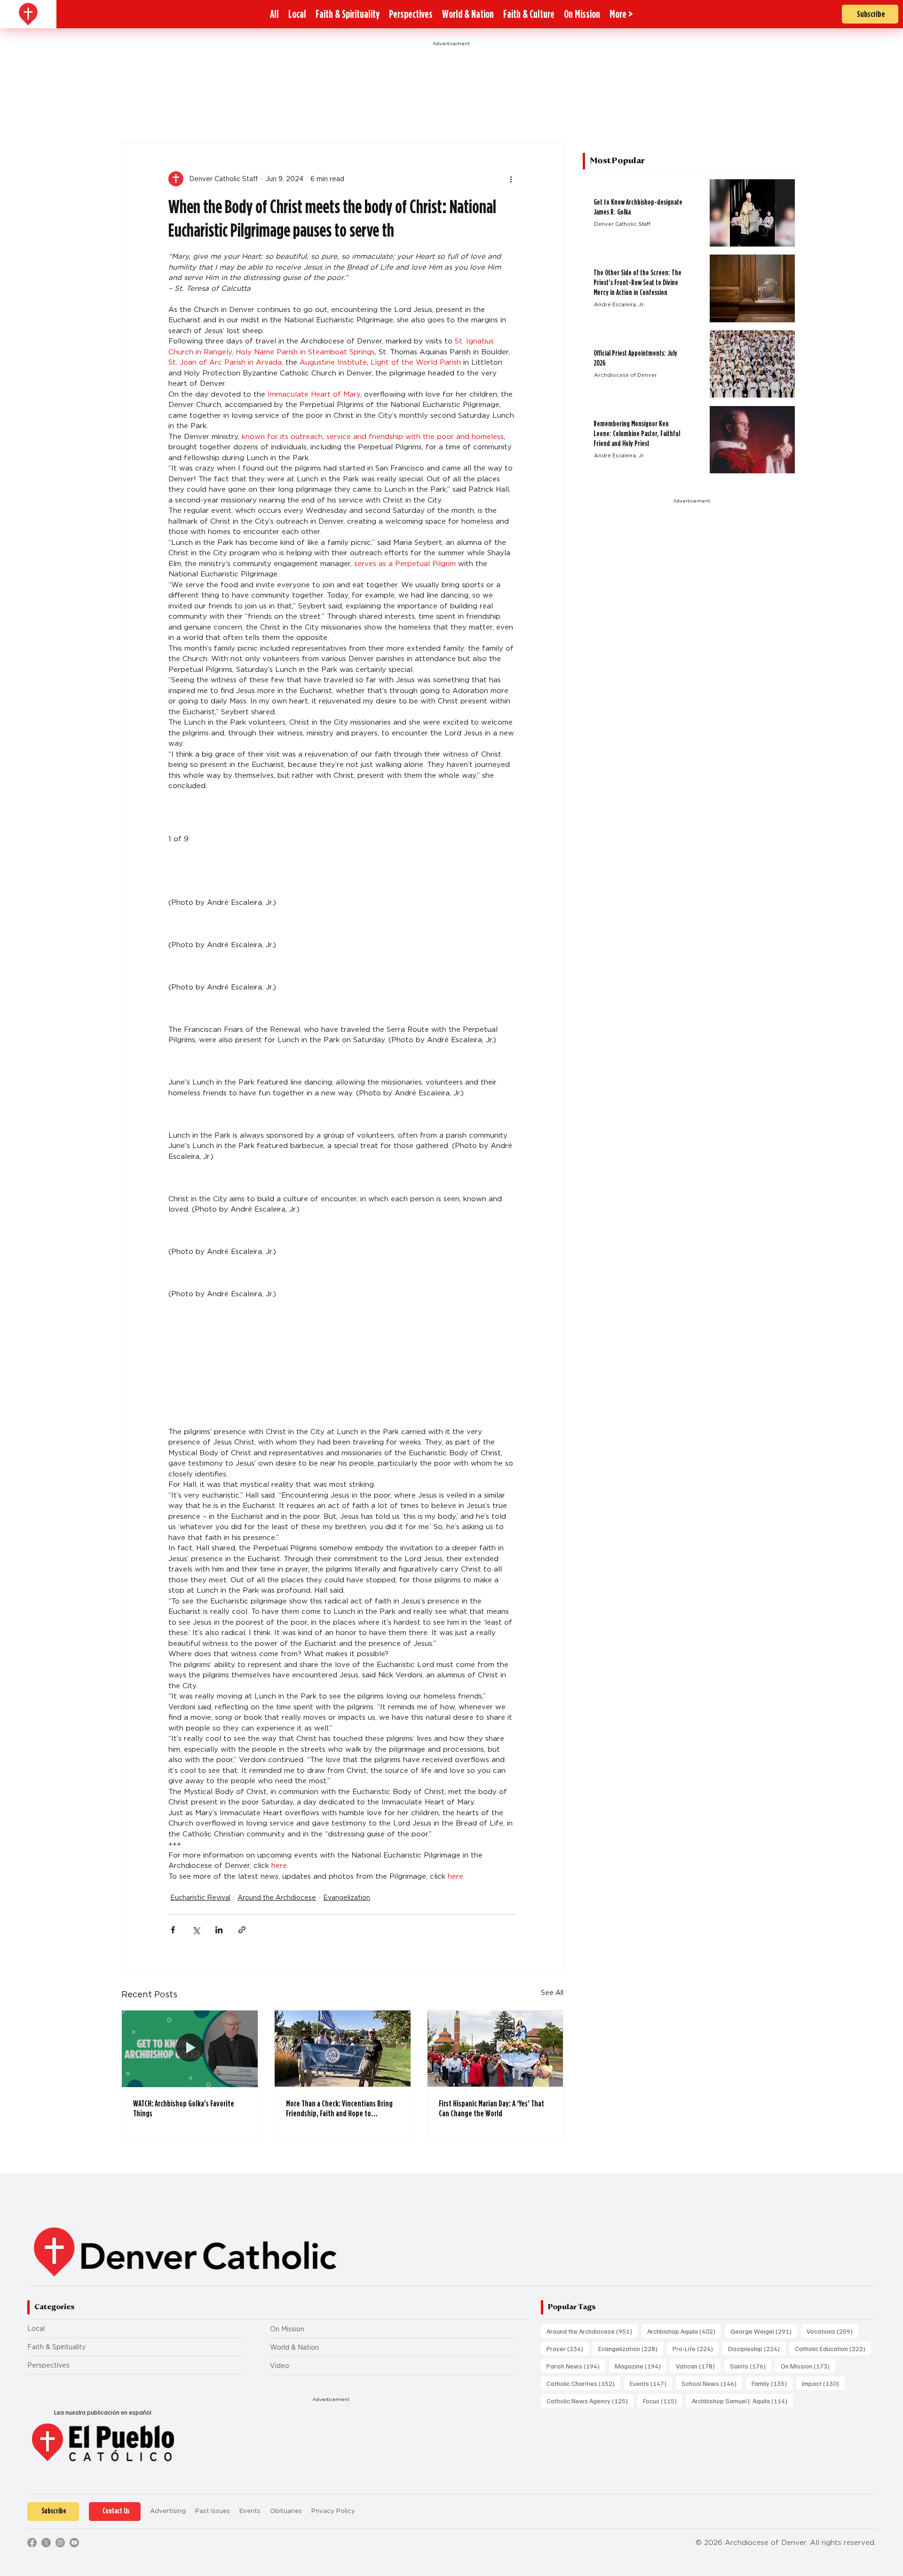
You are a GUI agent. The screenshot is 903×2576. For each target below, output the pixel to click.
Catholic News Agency (590, 2401)
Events (651, 2383)
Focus (663, 2401)
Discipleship (757, 2348)
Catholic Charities (583, 2383)
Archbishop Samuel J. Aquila (742, 2401)
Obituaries (286, 2511)
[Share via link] (242, 1930)
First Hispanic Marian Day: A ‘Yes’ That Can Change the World (491, 2108)
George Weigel (764, 2331)
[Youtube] (74, 2543)
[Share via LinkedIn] (219, 1930)
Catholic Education (833, 2348)
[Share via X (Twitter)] (196, 1930)
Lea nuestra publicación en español (103, 2412)
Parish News (576, 2366)
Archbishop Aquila (684, 2331)
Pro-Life (696, 2348)
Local (36, 2329)
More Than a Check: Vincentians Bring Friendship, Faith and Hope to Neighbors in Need (339, 2108)
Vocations (832, 2331)
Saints (751, 2366)
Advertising (168, 2511)
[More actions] (511, 179)
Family (772, 2383)
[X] (46, 2543)
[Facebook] (32, 2543)
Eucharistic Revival (200, 1898)
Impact (823, 2383)
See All (552, 1993)
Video (280, 2366)
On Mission (287, 2329)
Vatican (698, 2366)
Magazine (641, 2366)
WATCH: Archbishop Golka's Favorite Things (184, 2108)
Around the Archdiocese (277, 1898)
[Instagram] (60, 2543)
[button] (621, 14)
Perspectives (48, 2365)
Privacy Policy (333, 2511)
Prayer (568, 2348)
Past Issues (213, 2511)
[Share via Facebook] (173, 1930)
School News (712, 2383)
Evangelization (347, 1898)
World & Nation (294, 2347)
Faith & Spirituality (56, 2347)
